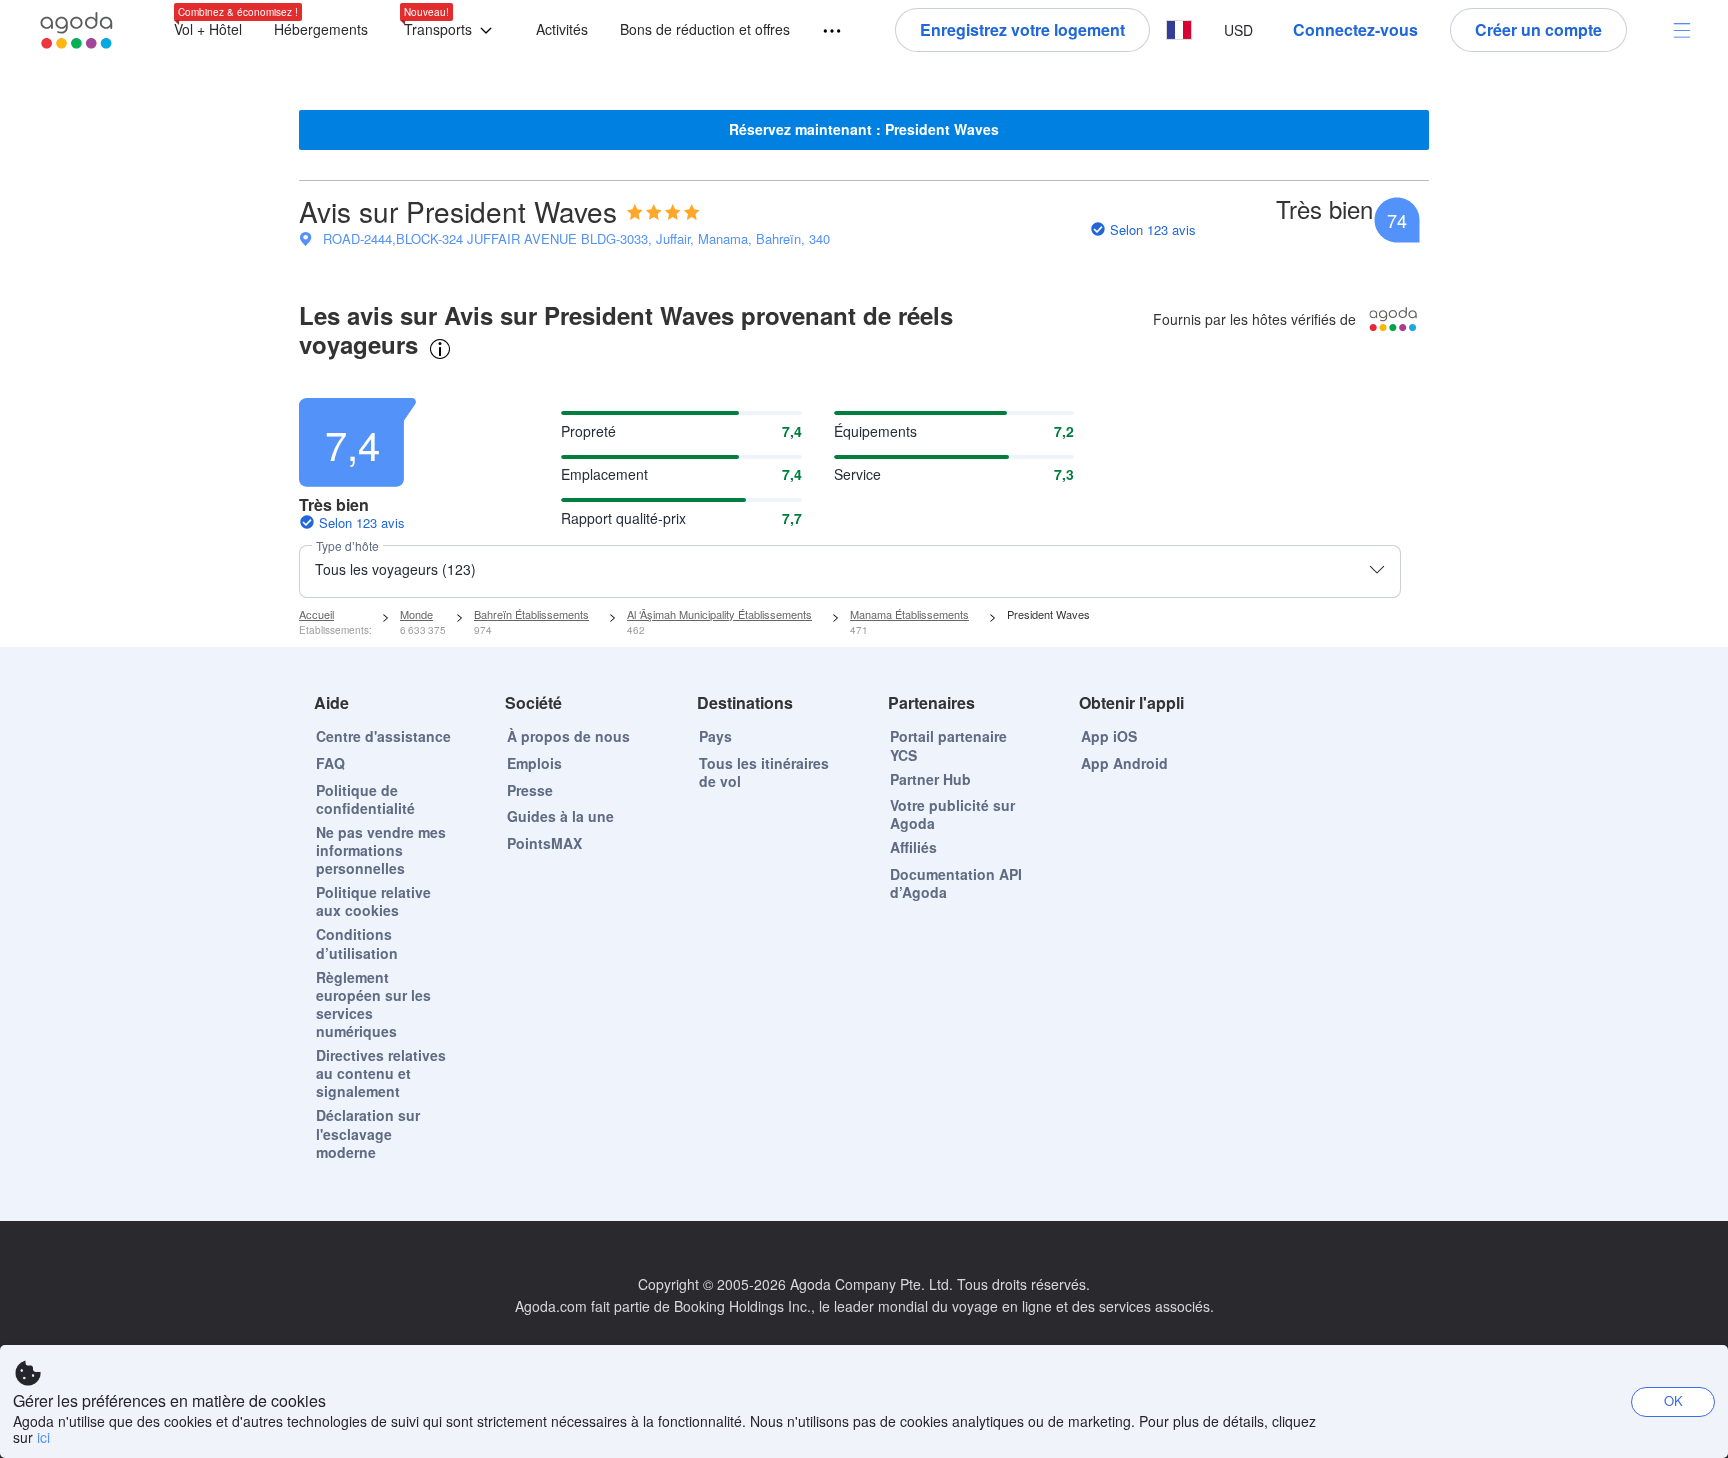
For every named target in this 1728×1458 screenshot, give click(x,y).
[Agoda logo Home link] (77, 30)
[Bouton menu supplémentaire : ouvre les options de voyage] (823, 31)
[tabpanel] (864, 488)
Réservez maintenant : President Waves (864, 129)
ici (43, 1437)
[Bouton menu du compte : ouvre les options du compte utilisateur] (1682, 30)
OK (1673, 1400)
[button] (452, 30)
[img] (663, 212)
